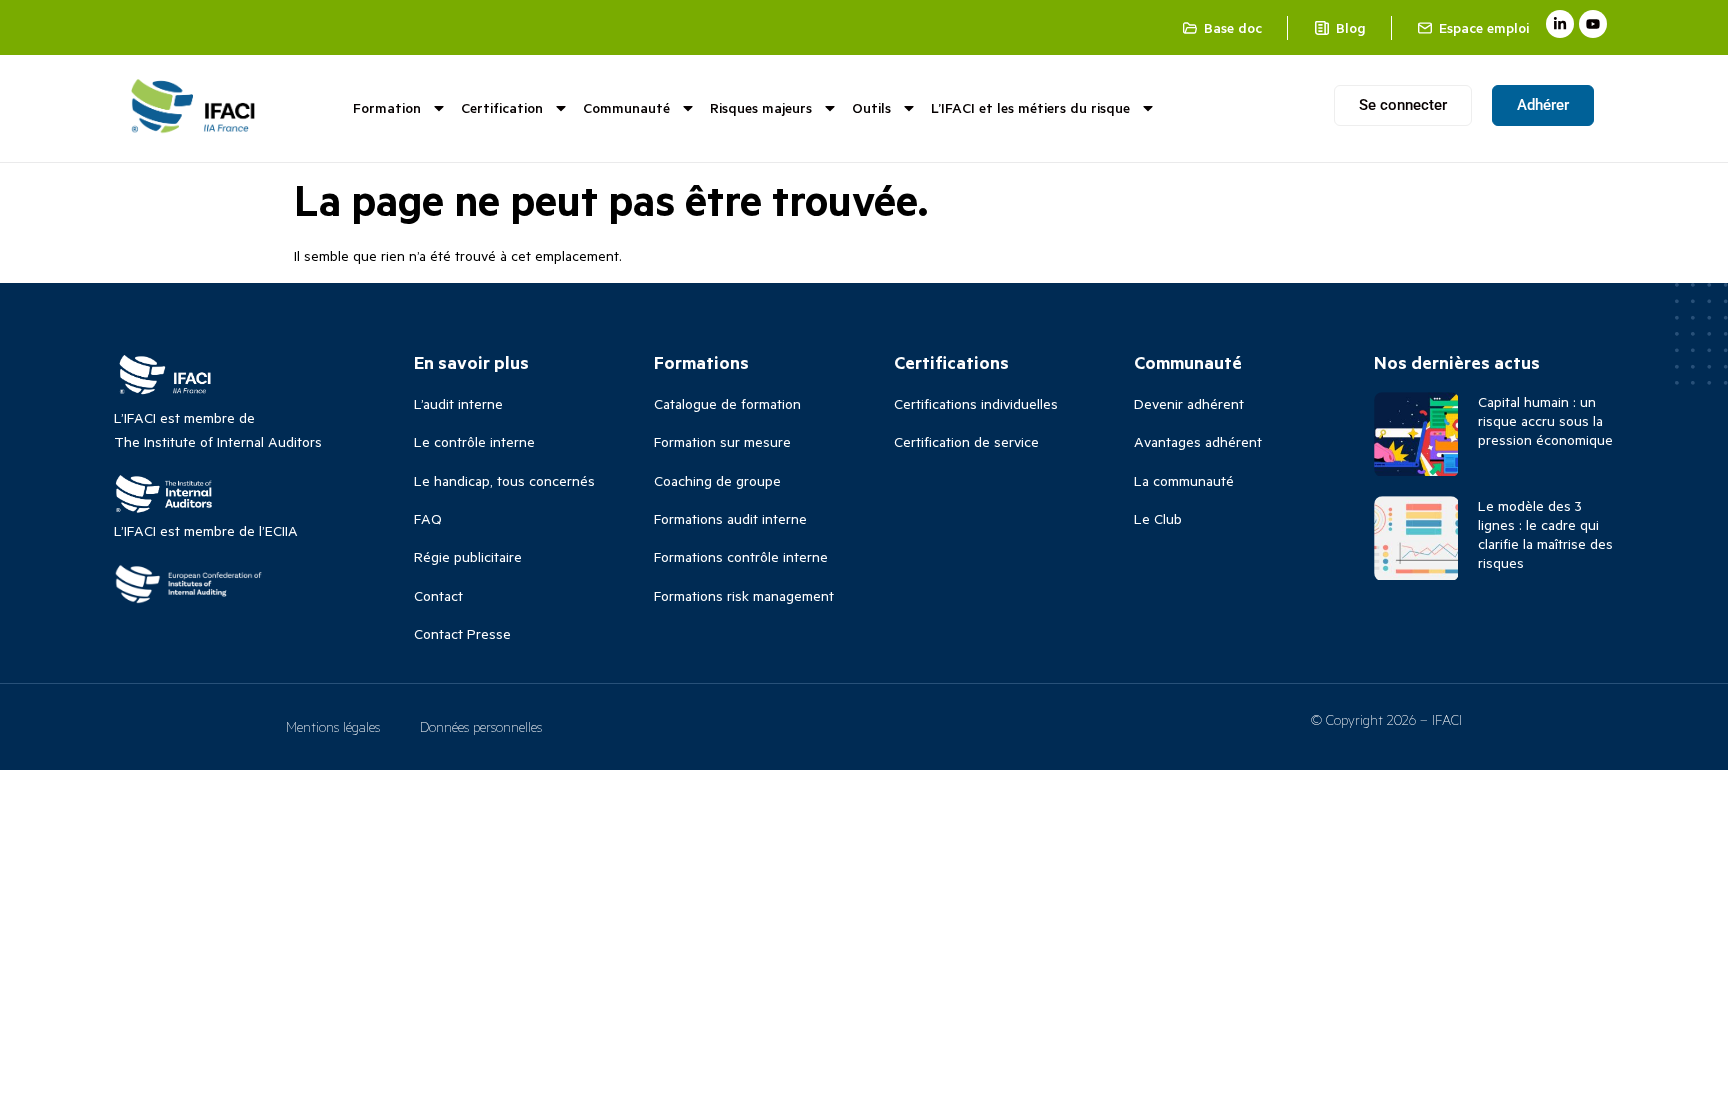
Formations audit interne (730, 518)
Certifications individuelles (976, 403)
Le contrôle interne (474, 441)
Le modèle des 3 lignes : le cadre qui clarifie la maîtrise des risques (1545, 534)
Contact (438, 595)
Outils (871, 107)
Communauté (626, 107)
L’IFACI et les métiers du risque (1030, 107)
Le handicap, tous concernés (504, 480)
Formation (387, 107)
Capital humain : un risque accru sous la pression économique (1545, 420)
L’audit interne (458, 403)
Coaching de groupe (717, 480)
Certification (502, 107)
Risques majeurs (761, 107)
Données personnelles (481, 726)
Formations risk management (744, 595)
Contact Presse (462, 633)
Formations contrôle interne (741, 556)
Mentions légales (333, 726)
